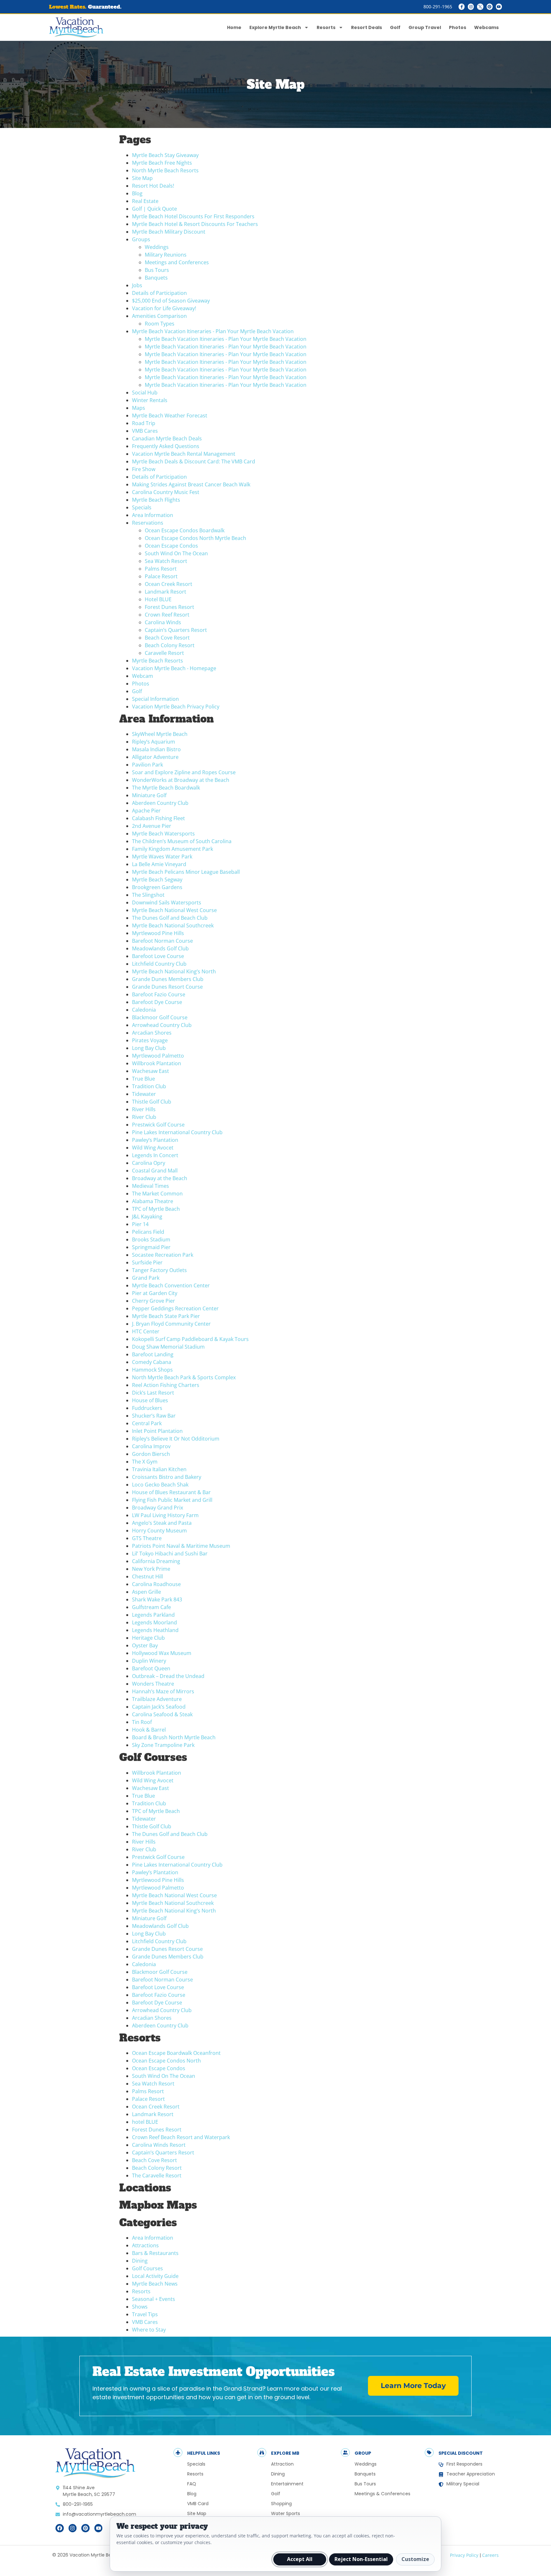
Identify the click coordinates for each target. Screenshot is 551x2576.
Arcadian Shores (152, 1033)
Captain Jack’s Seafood (159, 1707)
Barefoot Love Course (158, 956)
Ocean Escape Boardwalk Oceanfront (176, 2053)
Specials (142, 507)
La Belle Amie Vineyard (159, 864)
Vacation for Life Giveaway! (164, 308)
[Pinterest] (490, 7)
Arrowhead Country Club (162, 1025)
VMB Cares (145, 431)
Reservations (148, 523)
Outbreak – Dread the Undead (168, 1676)
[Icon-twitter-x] (480, 7)
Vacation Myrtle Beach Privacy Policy (176, 707)
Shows (140, 2307)
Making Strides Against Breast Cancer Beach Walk (191, 484)
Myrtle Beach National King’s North (174, 971)
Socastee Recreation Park (163, 1255)
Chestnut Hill (147, 1576)
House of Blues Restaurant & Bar (171, 1492)
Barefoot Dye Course (157, 1002)
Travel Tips (145, 2314)
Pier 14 (140, 1224)
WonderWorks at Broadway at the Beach (181, 780)
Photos (458, 27)
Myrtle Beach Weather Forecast (170, 416)
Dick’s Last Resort (153, 1393)
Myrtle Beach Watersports (163, 834)
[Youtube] (499, 7)
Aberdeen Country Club (160, 803)
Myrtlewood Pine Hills (158, 933)
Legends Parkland (153, 1615)
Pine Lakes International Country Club (177, 1132)
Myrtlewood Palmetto (158, 1056)
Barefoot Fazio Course (159, 994)
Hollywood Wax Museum (162, 1653)
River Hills (144, 1109)
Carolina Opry (149, 1163)
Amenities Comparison (159, 316)
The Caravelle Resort (157, 2175)
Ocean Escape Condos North (166, 2061)
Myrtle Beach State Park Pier (166, 1316)
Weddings (157, 247)
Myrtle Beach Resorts (158, 661)
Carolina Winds (163, 622)
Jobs (137, 285)
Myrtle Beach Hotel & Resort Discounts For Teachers (195, 224)
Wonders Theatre (153, 1684)
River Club (144, 1117)
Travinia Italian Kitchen (159, 1469)
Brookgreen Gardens (157, 887)
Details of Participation (159, 293)
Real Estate (145, 201)
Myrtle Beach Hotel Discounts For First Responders (193, 216)
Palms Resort (161, 569)
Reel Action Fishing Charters (166, 1385)
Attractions (145, 2245)
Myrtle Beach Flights (156, 500)
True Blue (143, 1079)
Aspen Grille (147, 1592)
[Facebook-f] (462, 7)
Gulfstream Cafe (151, 1607)
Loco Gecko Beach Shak (160, 1485)
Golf (395, 27)
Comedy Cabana (152, 1362)
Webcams (486, 27)
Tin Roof (142, 1722)
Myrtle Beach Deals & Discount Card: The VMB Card (194, 461)
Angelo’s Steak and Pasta (162, 1523)
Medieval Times (151, 1186)
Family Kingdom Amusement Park (173, 849)
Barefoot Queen (151, 1668)
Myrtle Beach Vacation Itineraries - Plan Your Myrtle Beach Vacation (213, 331)
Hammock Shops (152, 1370)
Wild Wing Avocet (153, 1148)
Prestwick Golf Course (158, 1125)
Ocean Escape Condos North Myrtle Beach (195, 538)
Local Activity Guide (155, 2276)
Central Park (147, 1423)
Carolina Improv (151, 1446)
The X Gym (145, 1462)
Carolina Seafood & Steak (162, 1714)
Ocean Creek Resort (169, 584)
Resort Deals (367, 27)
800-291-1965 (438, 7)
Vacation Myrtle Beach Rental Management (184, 454)
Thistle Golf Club (152, 1102)
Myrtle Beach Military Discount (169, 232)
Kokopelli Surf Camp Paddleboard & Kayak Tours (190, 1339)
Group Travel (425, 27)
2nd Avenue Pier (152, 826)
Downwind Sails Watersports (167, 902)
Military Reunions (166, 255)
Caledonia (144, 1010)
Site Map (142, 178)
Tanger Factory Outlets (159, 1270)
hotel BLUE (145, 2122)
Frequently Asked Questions (166, 446)
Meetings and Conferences (177, 262)
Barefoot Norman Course (162, 941)
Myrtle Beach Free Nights (162, 163)
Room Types (160, 324)
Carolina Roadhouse (156, 1584)
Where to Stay (149, 2330)
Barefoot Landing (153, 1354)
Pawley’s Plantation (155, 1140)
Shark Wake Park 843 (157, 1599)
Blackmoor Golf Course (160, 1017)
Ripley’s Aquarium (154, 742)
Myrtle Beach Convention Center (171, 1285)
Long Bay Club (149, 1048)
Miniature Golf (149, 795)
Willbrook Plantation (157, 1063)
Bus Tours (157, 270)
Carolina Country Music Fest (166, 492)
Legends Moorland (154, 1622)
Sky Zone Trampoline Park (163, 1745)
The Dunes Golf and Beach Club (170, 918)
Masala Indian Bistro (156, 749)
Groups (141, 239)
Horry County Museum (159, 1531)
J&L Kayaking (147, 1217)
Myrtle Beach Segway (157, 880)
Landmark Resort (165, 592)
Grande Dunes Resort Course (167, 987)
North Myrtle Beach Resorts (165, 170)
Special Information (155, 699)
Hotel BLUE (158, 599)
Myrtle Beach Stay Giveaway (165, 155)
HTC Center (146, 1331)
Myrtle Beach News (155, 2284)
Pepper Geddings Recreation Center (175, 1308)
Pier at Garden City (155, 1293)
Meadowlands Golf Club (160, 948)
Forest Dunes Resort (169, 607)
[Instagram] (471, 7)
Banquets (156, 278)
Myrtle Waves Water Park (162, 857)
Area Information (153, 515)
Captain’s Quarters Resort (176, 630)
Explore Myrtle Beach (275, 27)
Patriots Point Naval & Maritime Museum (181, 1546)
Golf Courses (147, 2268)
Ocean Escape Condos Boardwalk (185, 530)
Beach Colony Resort (170, 645)
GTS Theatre (147, 1538)
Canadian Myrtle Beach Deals (167, 438)
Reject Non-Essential (361, 2559)
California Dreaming (156, 1561)
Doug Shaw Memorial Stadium (168, 1347)
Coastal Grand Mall (155, 1171)
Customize (415, 2559)
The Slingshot (148, 895)
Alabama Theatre (153, 1201)
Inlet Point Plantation (157, 1431)
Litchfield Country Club (159, 964)
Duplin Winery (149, 1661)
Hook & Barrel (149, 1730)
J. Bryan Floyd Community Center (171, 1324)
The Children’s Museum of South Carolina (182, 841)
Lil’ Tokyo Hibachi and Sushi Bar (170, 1554)
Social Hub (145, 393)
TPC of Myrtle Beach (156, 1209)
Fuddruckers (147, 1408)
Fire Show (144, 469)
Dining (140, 2261)
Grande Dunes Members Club (168, 979)
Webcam (143, 676)
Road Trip (144, 423)
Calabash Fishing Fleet (158, 818)
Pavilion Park (147, 765)
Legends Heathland (155, 1630)
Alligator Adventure (155, 757)
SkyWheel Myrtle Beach (160, 734)
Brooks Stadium (151, 1239)
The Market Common (157, 1194)
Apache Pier (146, 811)
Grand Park (146, 1278)
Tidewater (144, 1094)
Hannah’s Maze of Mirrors (163, 1691)
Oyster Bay (145, 1645)
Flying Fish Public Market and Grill (172, 1500)
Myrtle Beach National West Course (174, 910)
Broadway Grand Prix (158, 1508)
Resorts (326, 27)
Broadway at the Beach (160, 1178)
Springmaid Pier (151, 1247)
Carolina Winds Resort (159, 2145)
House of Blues (150, 1400)
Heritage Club (148, 1638)
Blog (137, 193)
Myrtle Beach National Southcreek (173, 925)
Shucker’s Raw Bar (154, 1416)
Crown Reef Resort (167, 615)
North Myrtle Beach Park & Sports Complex (184, 1377)
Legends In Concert (155, 1155)
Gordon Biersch (151, 1454)
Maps (139, 408)
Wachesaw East (151, 1071)
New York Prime (151, 1569)
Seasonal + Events (154, 2299)
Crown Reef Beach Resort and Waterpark (181, 2137)
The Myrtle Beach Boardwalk (166, 788)
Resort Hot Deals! (153, 186)
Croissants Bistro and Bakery (167, 1477)
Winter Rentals (150, 400)
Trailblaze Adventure (157, 1699)
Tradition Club (149, 1086)
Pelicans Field (148, 1232)
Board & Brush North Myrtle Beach (174, 1737)
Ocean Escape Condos (171, 546)
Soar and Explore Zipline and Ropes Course (184, 772)
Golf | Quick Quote (154, 209)
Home (234, 27)
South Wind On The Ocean (176, 553)
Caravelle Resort (164, 653)
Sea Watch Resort (166, 561)
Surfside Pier (147, 1262)
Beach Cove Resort (167, 638)
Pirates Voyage (150, 1040)
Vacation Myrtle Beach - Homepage (174, 668)
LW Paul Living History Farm (165, 1515)
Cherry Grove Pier (154, 1301)
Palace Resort (161, 576)
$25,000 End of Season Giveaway (171, 301)
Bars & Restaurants (155, 2253)
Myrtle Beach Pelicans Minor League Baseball (186, 872)
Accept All (300, 2559)
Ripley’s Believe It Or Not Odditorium (176, 1439)
